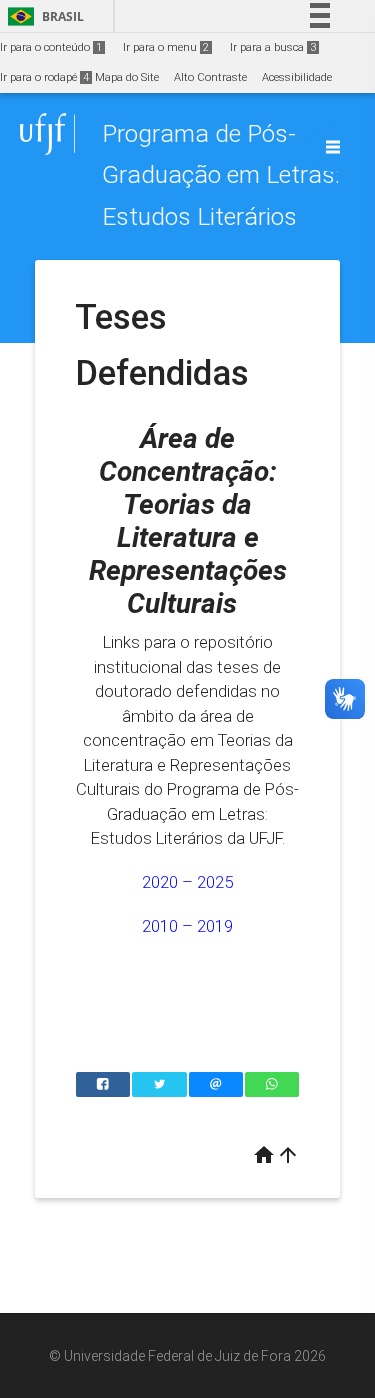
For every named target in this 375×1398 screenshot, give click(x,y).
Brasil (42, 16)
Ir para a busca (273, 47)
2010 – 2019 (187, 926)
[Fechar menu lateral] (333, 147)
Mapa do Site (127, 77)
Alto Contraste (210, 77)
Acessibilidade (297, 77)
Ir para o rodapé (44, 77)
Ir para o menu (166, 47)
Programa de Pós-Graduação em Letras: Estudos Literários (221, 175)
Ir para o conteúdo (51, 47)
